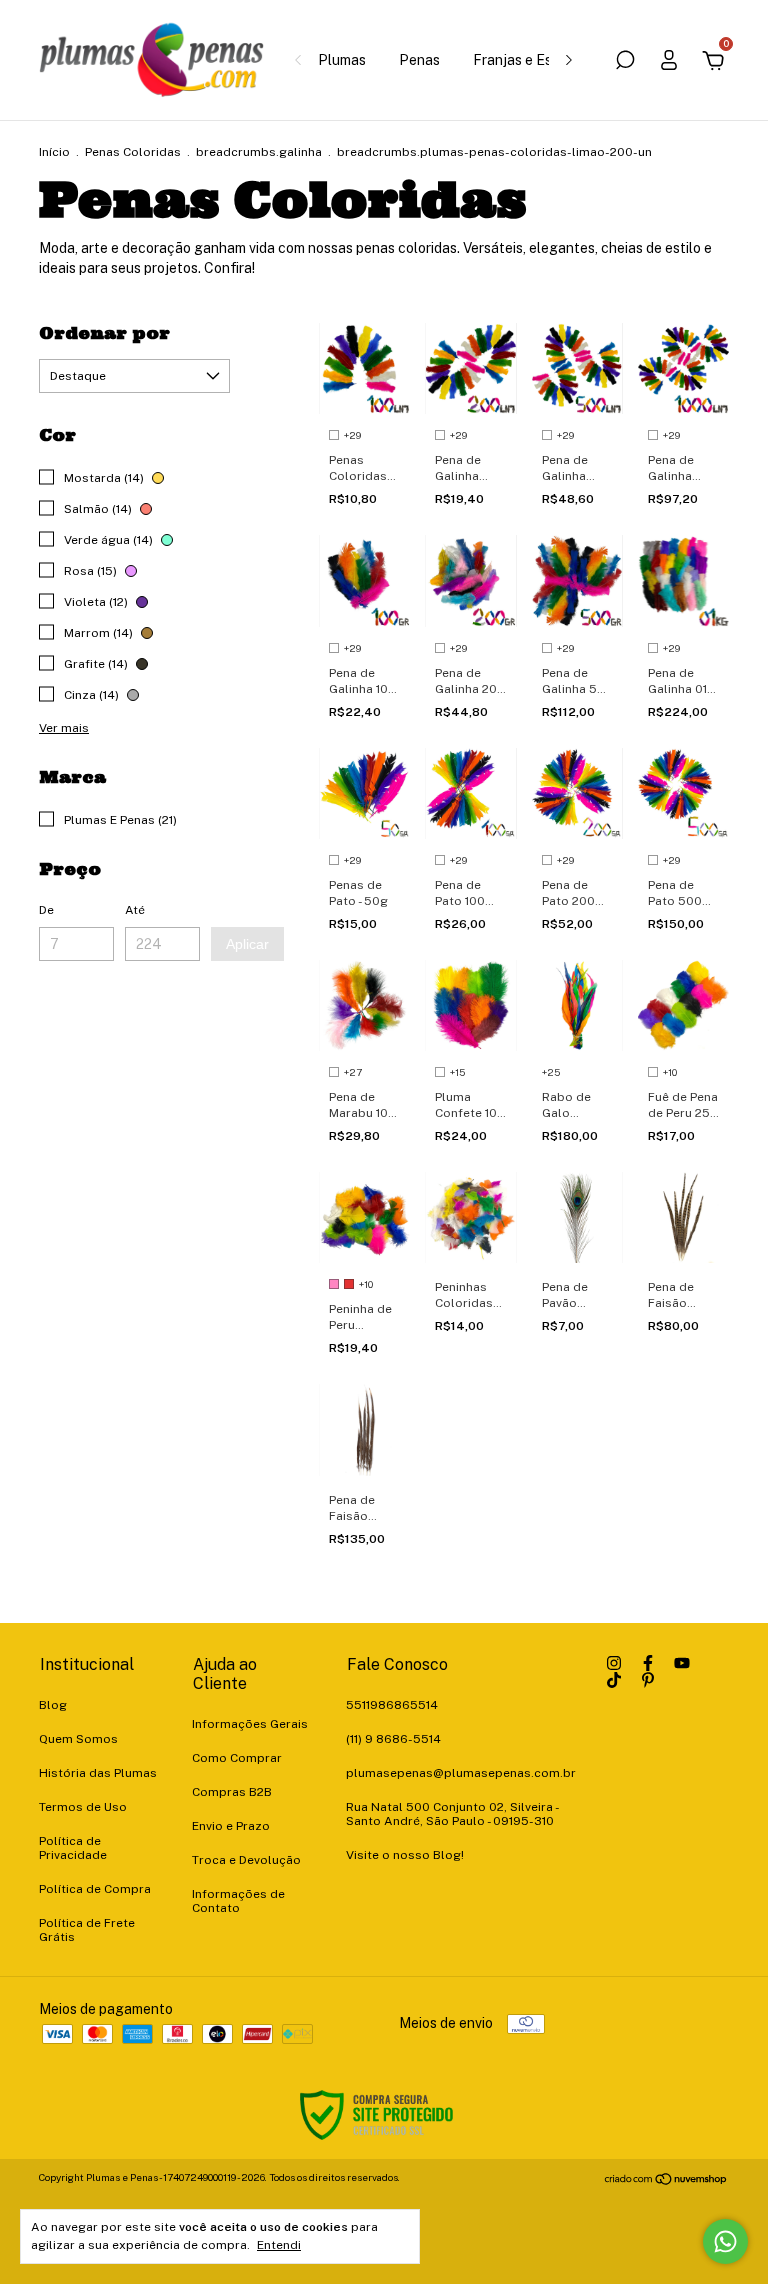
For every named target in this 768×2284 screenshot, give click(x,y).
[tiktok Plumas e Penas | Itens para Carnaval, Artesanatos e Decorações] (614, 1680)
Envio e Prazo (231, 1826)
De (46, 910)
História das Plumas (98, 1773)
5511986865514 (392, 1705)
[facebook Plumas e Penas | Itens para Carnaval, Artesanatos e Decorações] (648, 1663)
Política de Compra (95, 1889)
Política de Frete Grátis (87, 1930)
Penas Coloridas (133, 152)
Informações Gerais (250, 1724)
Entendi (279, 2245)
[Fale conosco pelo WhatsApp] (725, 2241)
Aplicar (247, 944)
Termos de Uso (83, 1807)
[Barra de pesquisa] (625, 63)
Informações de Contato (238, 1901)
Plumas (342, 60)
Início (54, 152)
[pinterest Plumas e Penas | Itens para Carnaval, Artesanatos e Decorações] (648, 1680)
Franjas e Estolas (529, 60)
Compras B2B (232, 1792)
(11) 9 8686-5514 (393, 1739)
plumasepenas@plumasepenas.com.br (461, 1773)
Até (135, 910)
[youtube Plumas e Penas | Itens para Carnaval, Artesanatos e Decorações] (682, 1663)
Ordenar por (104, 333)
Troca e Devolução (246, 1860)
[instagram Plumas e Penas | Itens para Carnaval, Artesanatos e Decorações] (614, 1663)
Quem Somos (78, 1739)
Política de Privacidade (73, 1848)
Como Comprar (237, 1758)
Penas (419, 60)
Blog (53, 1705)
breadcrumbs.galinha (259, 152)
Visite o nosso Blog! (405, 1855)
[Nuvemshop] (666, 2180)
